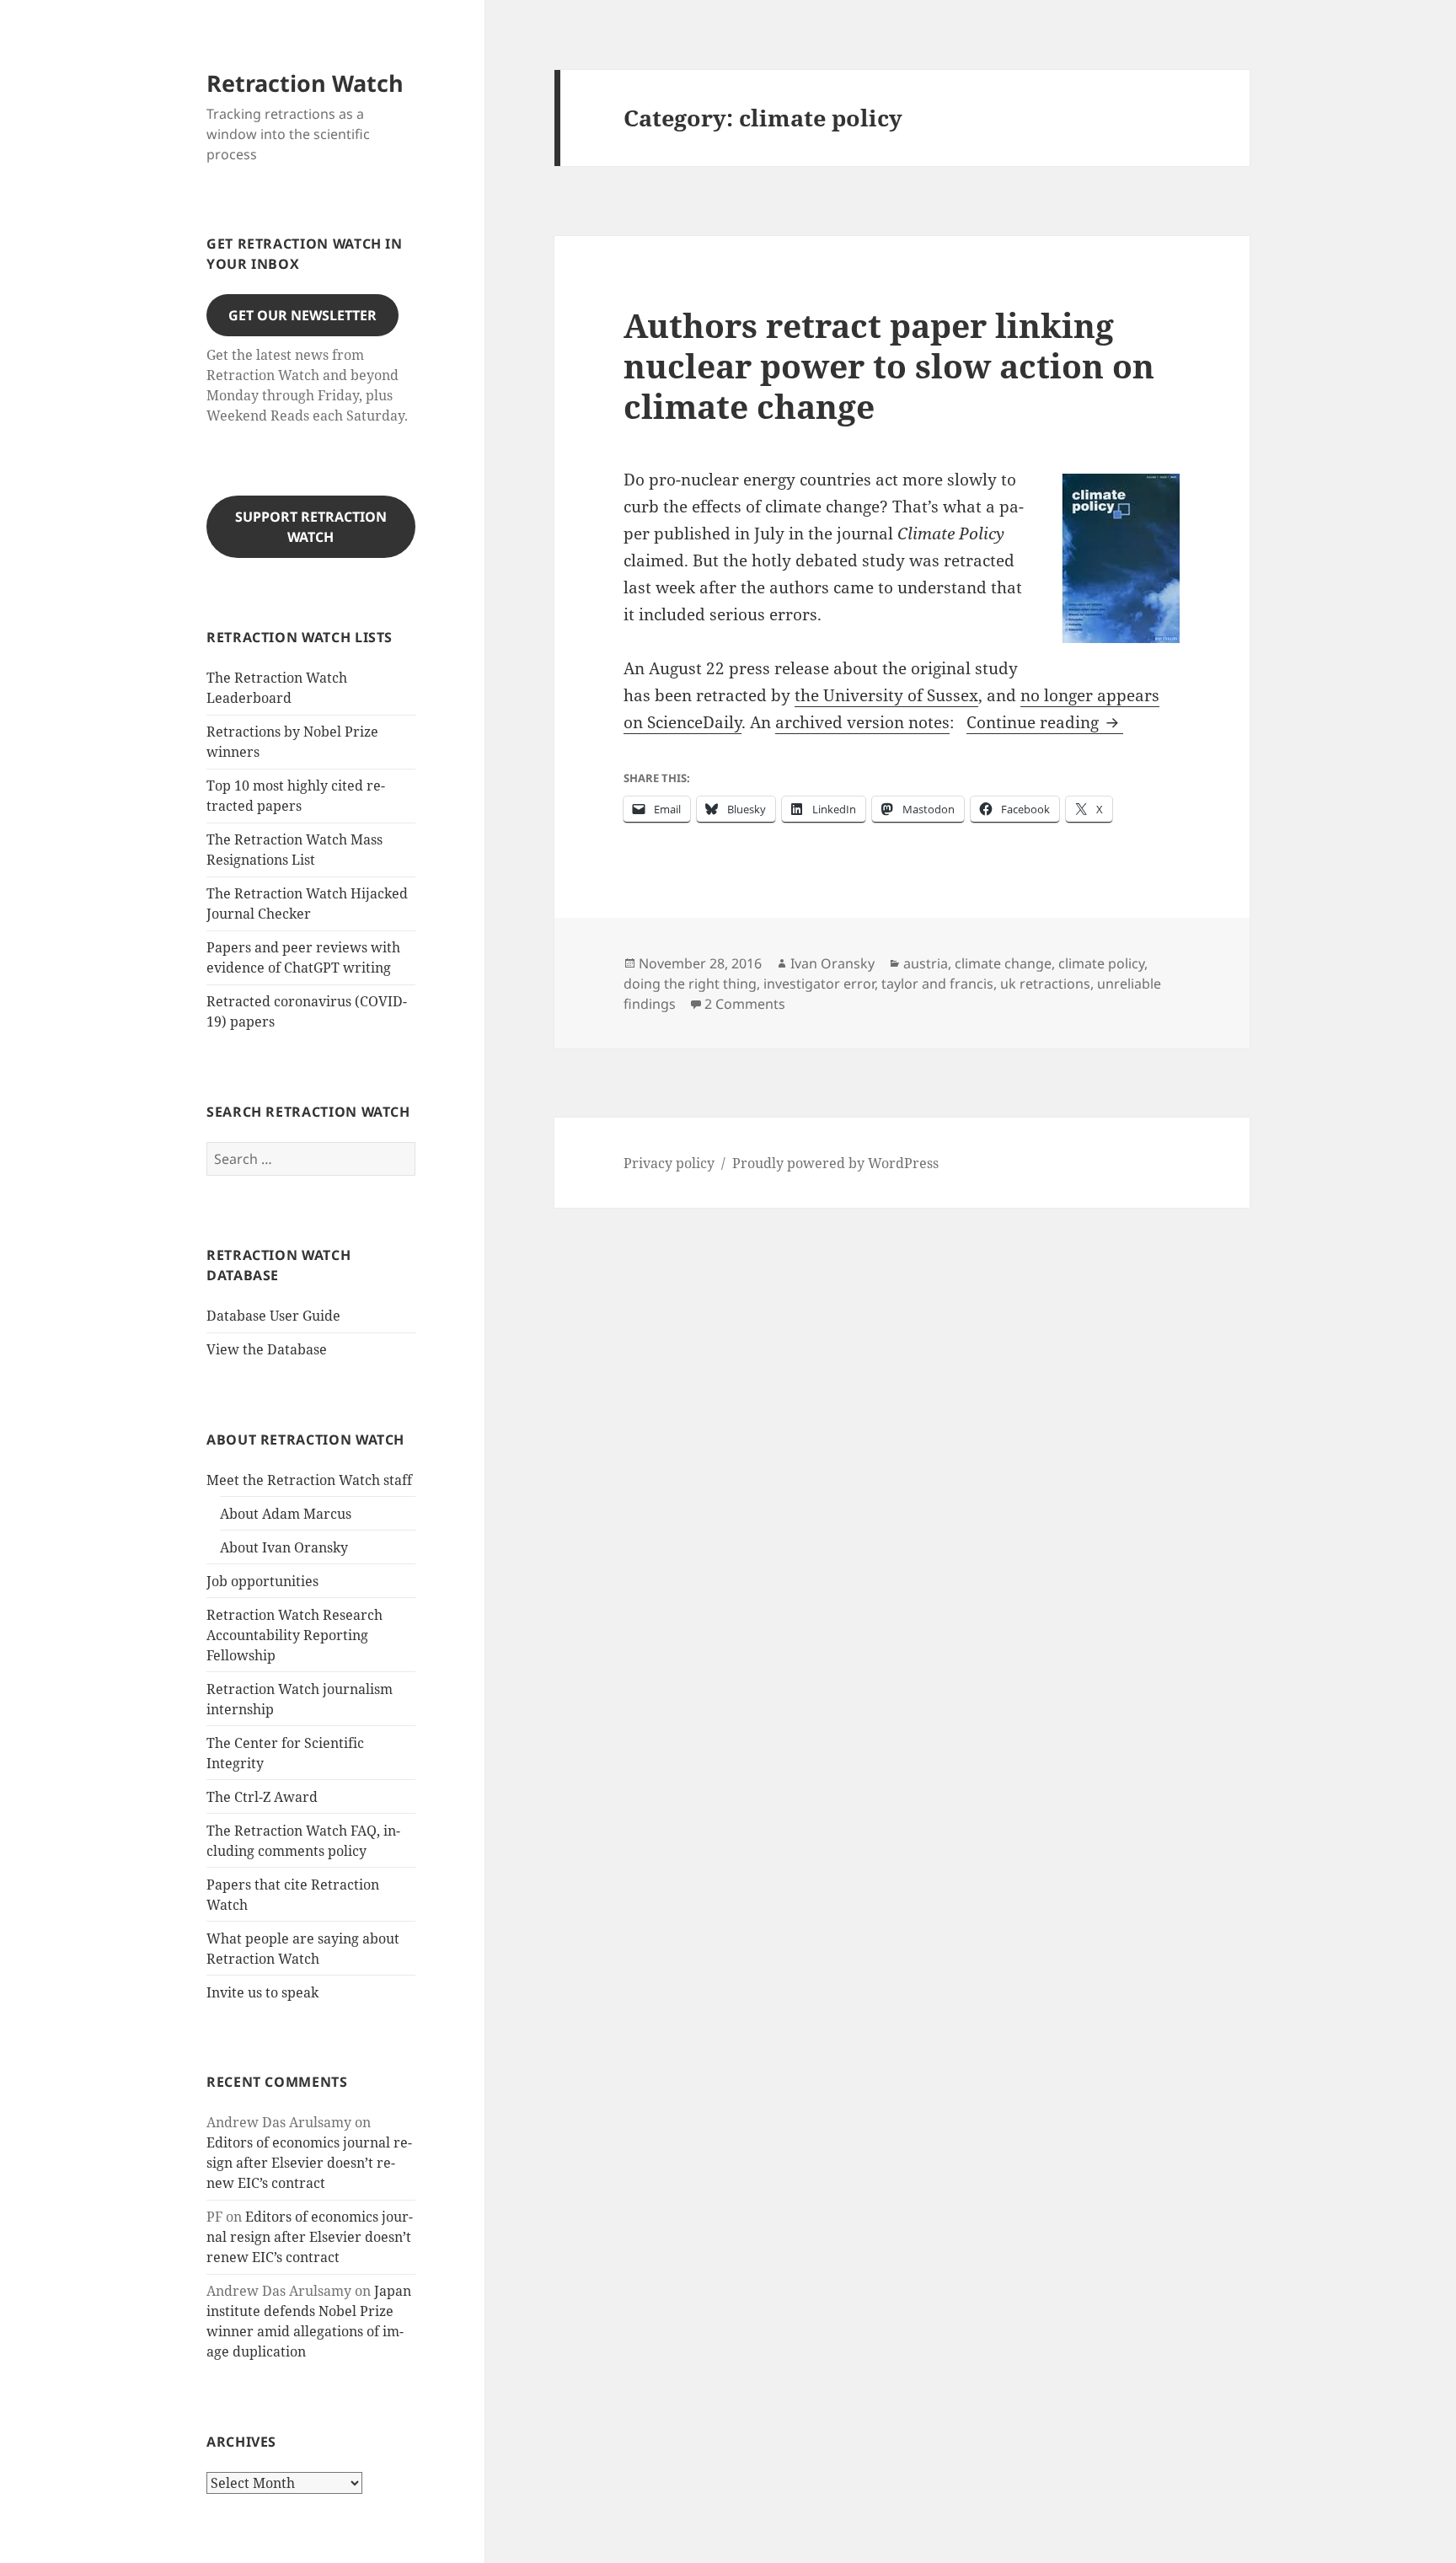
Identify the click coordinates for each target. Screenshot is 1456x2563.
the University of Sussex (886, 695)
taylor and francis (937, 984)
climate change (1003, 963)
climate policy (1101, 963)
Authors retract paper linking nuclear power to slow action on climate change (889, 365)
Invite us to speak (262, 1992)
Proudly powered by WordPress (835, 1163)
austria (926, 963)
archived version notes (862, 722)
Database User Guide (273, 1316)
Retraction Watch (305, 83)
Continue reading (1045, 722)
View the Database (267, 1349)
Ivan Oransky (832, 963)
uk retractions (1045, 984)
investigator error (819, 984)
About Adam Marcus (286, 1514)
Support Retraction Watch (311, 527)
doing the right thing (690, 984)
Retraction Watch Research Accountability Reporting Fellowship (294, 1635)
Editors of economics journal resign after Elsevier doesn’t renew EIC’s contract (309, 2163)
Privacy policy (669, 1163)
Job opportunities (262, 1581)
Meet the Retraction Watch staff (309, 1480)
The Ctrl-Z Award (262, 1797)
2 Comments (745, 1004)
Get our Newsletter (302, 315)
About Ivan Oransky (284, 1547)
